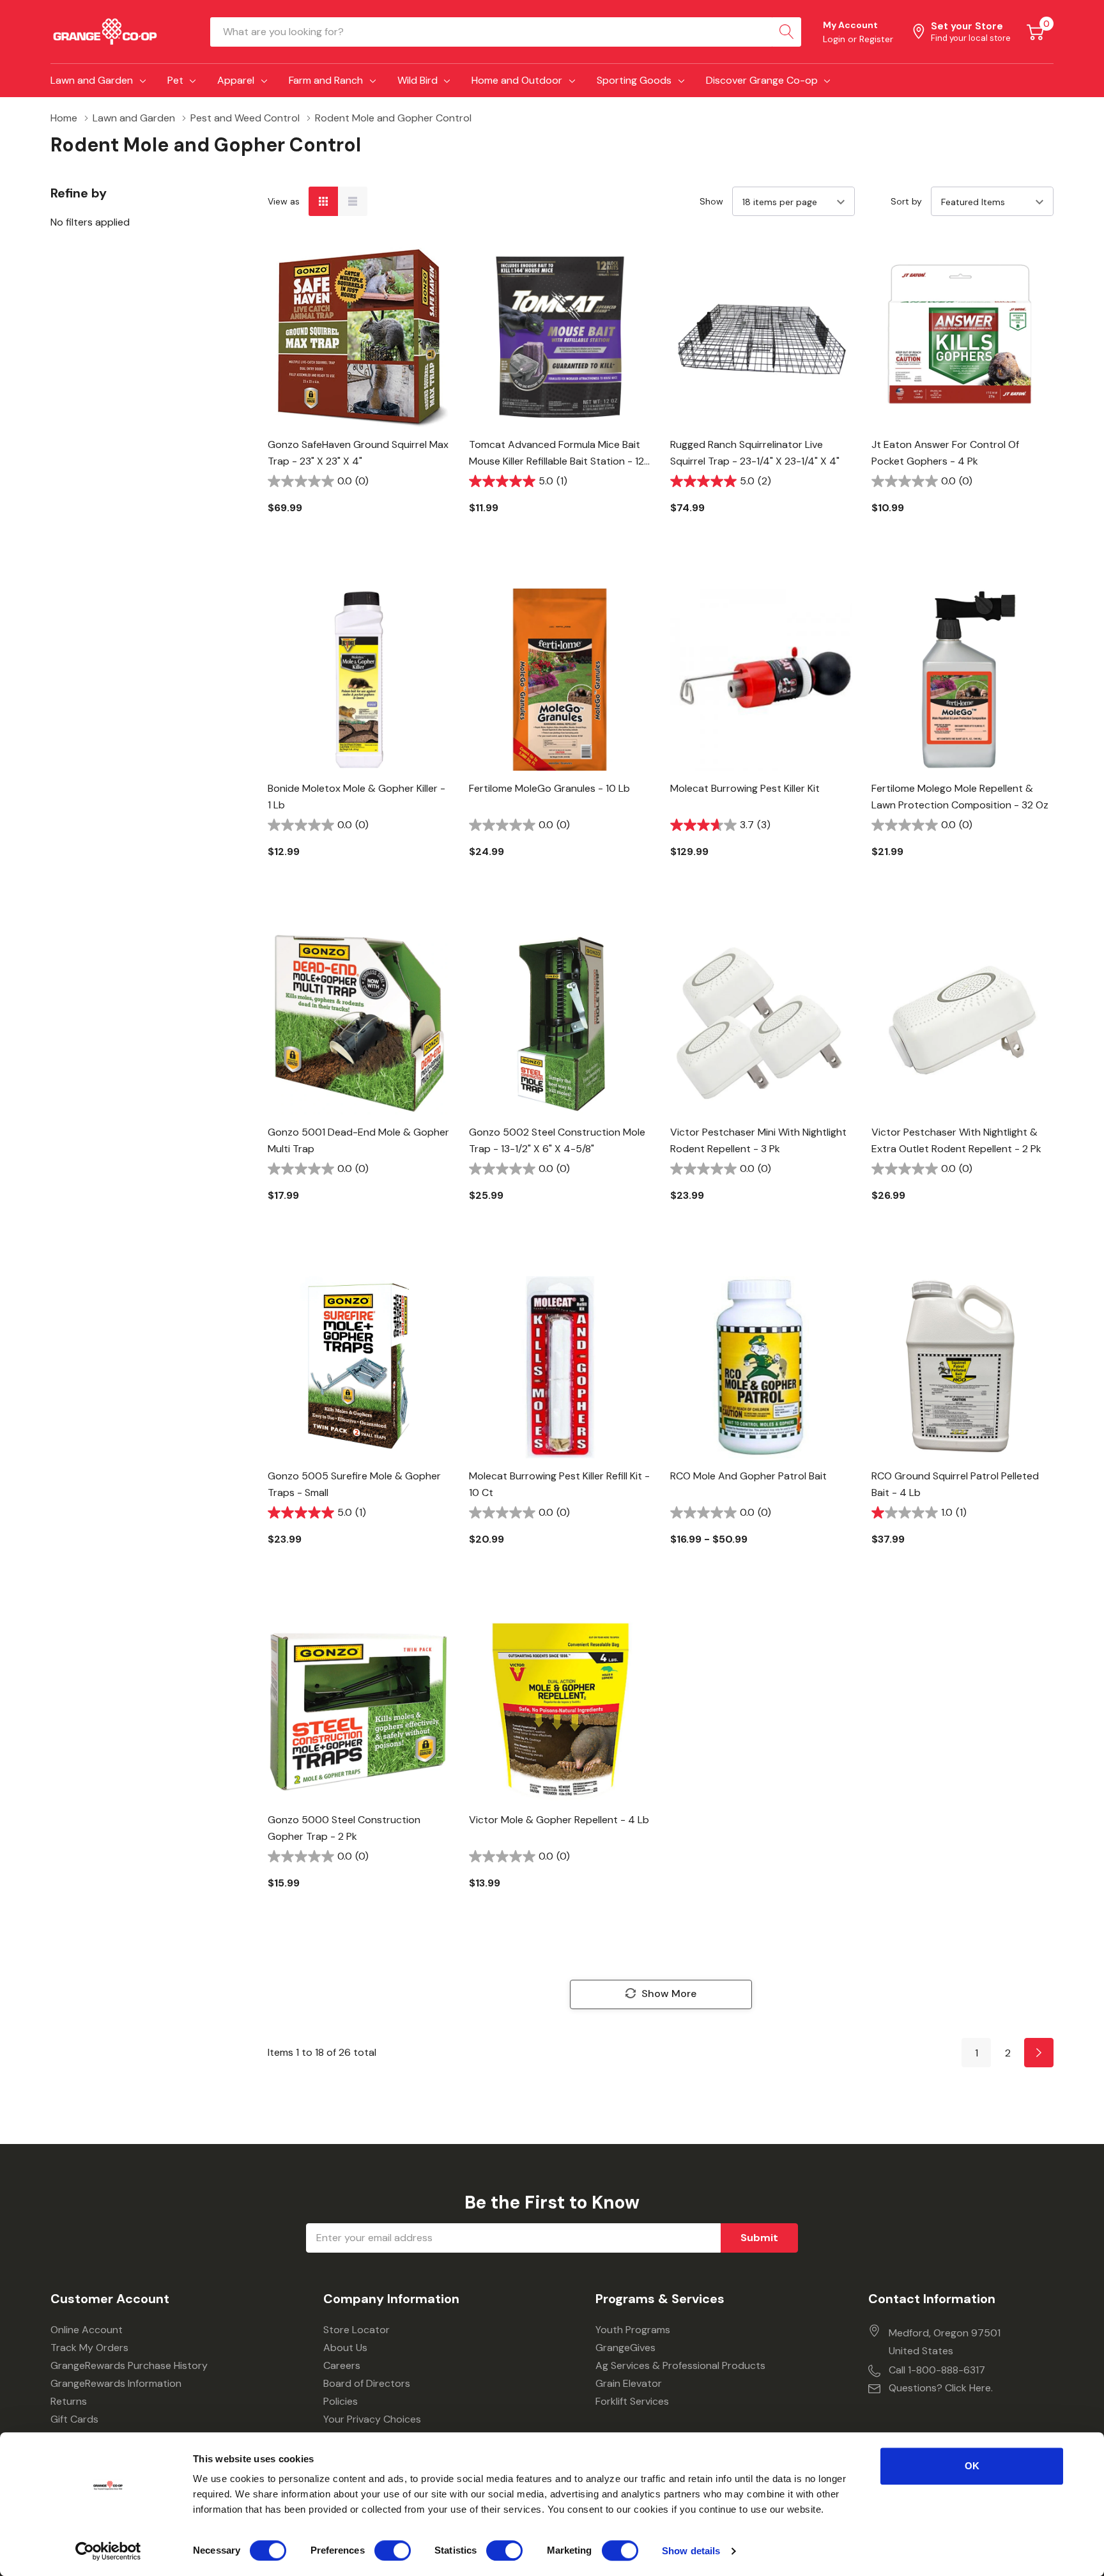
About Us (345, 2348)
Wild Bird (418, 80)
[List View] (353, 201)
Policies (341, 2401)
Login (835, 39)
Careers (342, 2365)
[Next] (1039, 2053)
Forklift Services (632, 2401)
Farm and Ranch (326, 80)
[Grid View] (323, 201)
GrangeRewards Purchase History (129, 2365)
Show (711, 201)
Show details (691, 2551)
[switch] (393, 2550)
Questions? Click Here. (941, 2388)
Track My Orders (89, 2348)
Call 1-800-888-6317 (937, 2370)
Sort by (906, 201)
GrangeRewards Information (116, 2383)
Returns (69, 2401)
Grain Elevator (629, 2383)
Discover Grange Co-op (762, 80)
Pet (175, 80)
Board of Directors (367, 2383)
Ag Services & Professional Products (680, 2365)
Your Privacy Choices (372, 2419)
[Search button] (786, 32)
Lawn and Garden (92, 80)
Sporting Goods (634, 80)
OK (972, 2466)
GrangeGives (625, 2348)
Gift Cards (74, 2419)
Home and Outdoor (517, 80)
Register (876, 39)
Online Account (87, 2330)
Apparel (236, 80)
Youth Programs (633, 2330)
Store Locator (356, 2330)
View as (284, 201)
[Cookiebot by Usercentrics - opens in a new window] (108, 2551)
